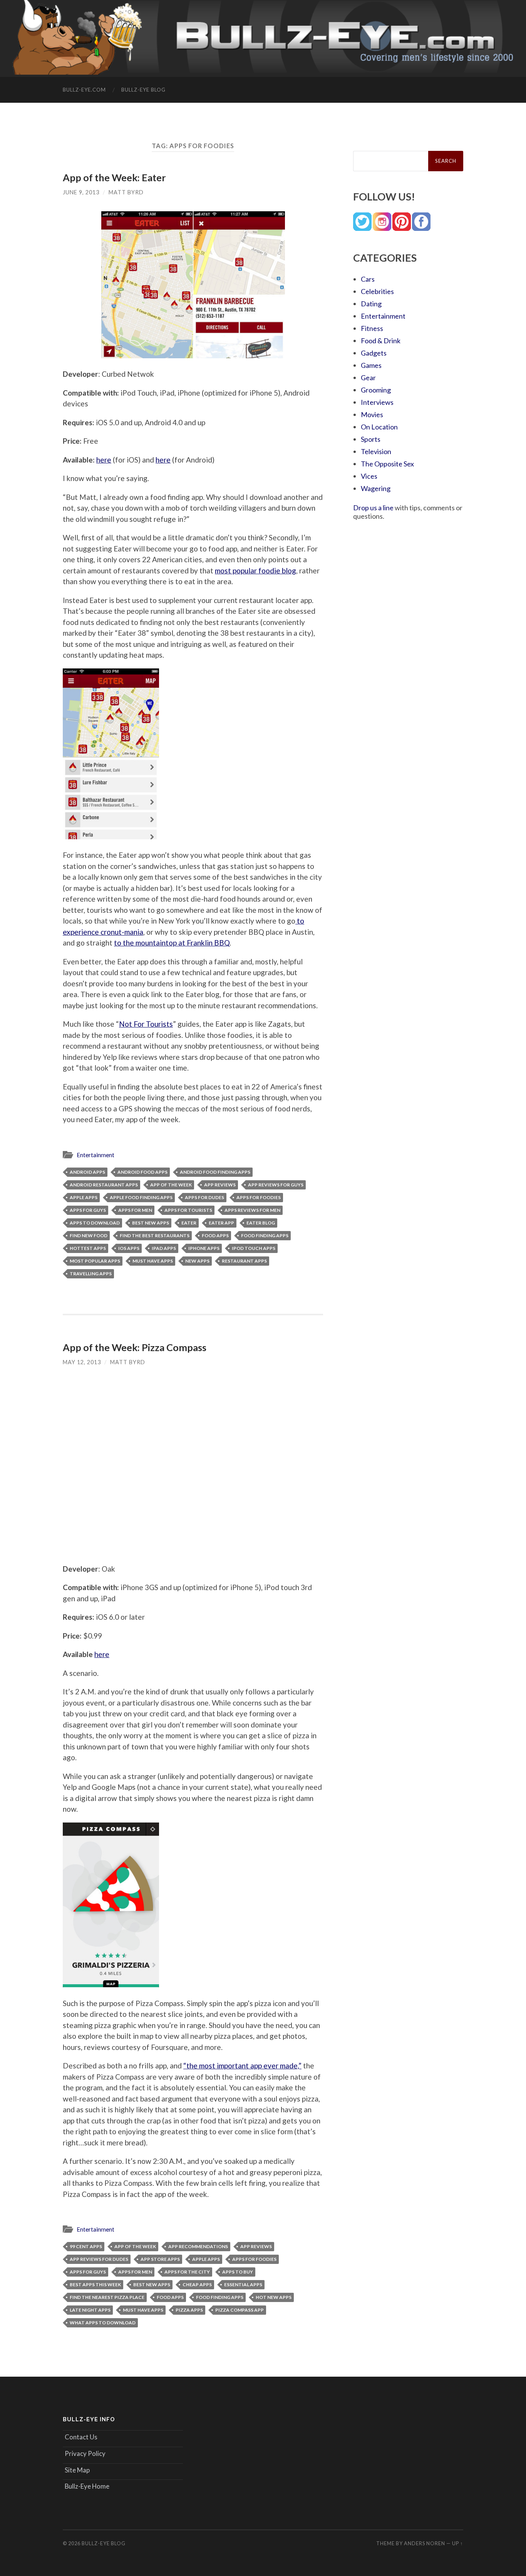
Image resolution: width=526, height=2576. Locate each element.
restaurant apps (244, 1261)
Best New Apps (151, 1223)
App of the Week (171, 1185)
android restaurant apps (104, 1185)
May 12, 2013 (82, 1362)
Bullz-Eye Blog (143, 90)
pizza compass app (240, 2310)
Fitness (372, 328)
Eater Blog (261, 1223)
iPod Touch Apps (254, 1248)
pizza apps (189, 2310)
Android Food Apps (142, 1172)
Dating (371, 304)
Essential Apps (243, 2284)
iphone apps (204, 1248)
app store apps (160, 2259)
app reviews (220, 1185)
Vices (369, 476)
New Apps (197, 1261)
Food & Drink (381, 341)
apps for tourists (188, 1210)
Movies (372, 414)
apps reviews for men (252, 1210)
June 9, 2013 (81, 192)
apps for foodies (259, 1197)
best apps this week (95, 2284)
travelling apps (91, 1274)
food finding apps (265, 1235)
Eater (189, 1223)
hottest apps (88, 1248)
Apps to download (95, 1223)
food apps (215, 1235)
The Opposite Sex (387, 464)
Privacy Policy (85, 2453)
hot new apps (274, 2297)
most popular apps (95, 1261)
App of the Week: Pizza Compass (135, 1347)
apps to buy (238, 2272)
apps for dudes (204, 1197)
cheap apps (197, 2284)
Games (371, 365)
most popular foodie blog (255, 570)
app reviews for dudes (99, 2259)
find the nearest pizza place (107, 2297)
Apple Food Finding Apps (141, 1197)
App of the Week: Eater (114, 177)
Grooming (376, 390)
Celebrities (377, 291)
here (104, 460)
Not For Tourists (146, 1024)
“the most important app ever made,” (242, 2066)
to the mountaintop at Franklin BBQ (172, 943)
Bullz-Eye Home (87, 2486)
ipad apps (164, 1248)
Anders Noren (425, 2543)
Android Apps (87, 1172)
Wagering (376, 488)
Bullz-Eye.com (84, 90)
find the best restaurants (155, 1235)
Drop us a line (373, 508)
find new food (89, 1235)
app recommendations (198, 2246)
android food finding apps (215, 1172)
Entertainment (95, 1155)
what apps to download (103, 2323)
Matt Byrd (126, 192)
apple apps (84, 1197)
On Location (379, 427)
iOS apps (129, 1248)
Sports (371, 439)
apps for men (135, 1210)
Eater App (221, 1223)
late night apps (90, 2310)
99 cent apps (86, 2246)
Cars (368, 279)
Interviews (377, 402)
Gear (368, 378)
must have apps (153, 1261)
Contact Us (81, 2437)
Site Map (77, 2470)
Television (376, 451)
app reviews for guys (276, 1185)
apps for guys (88, 1210)
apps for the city (187, 2272)
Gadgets (374, 353)
